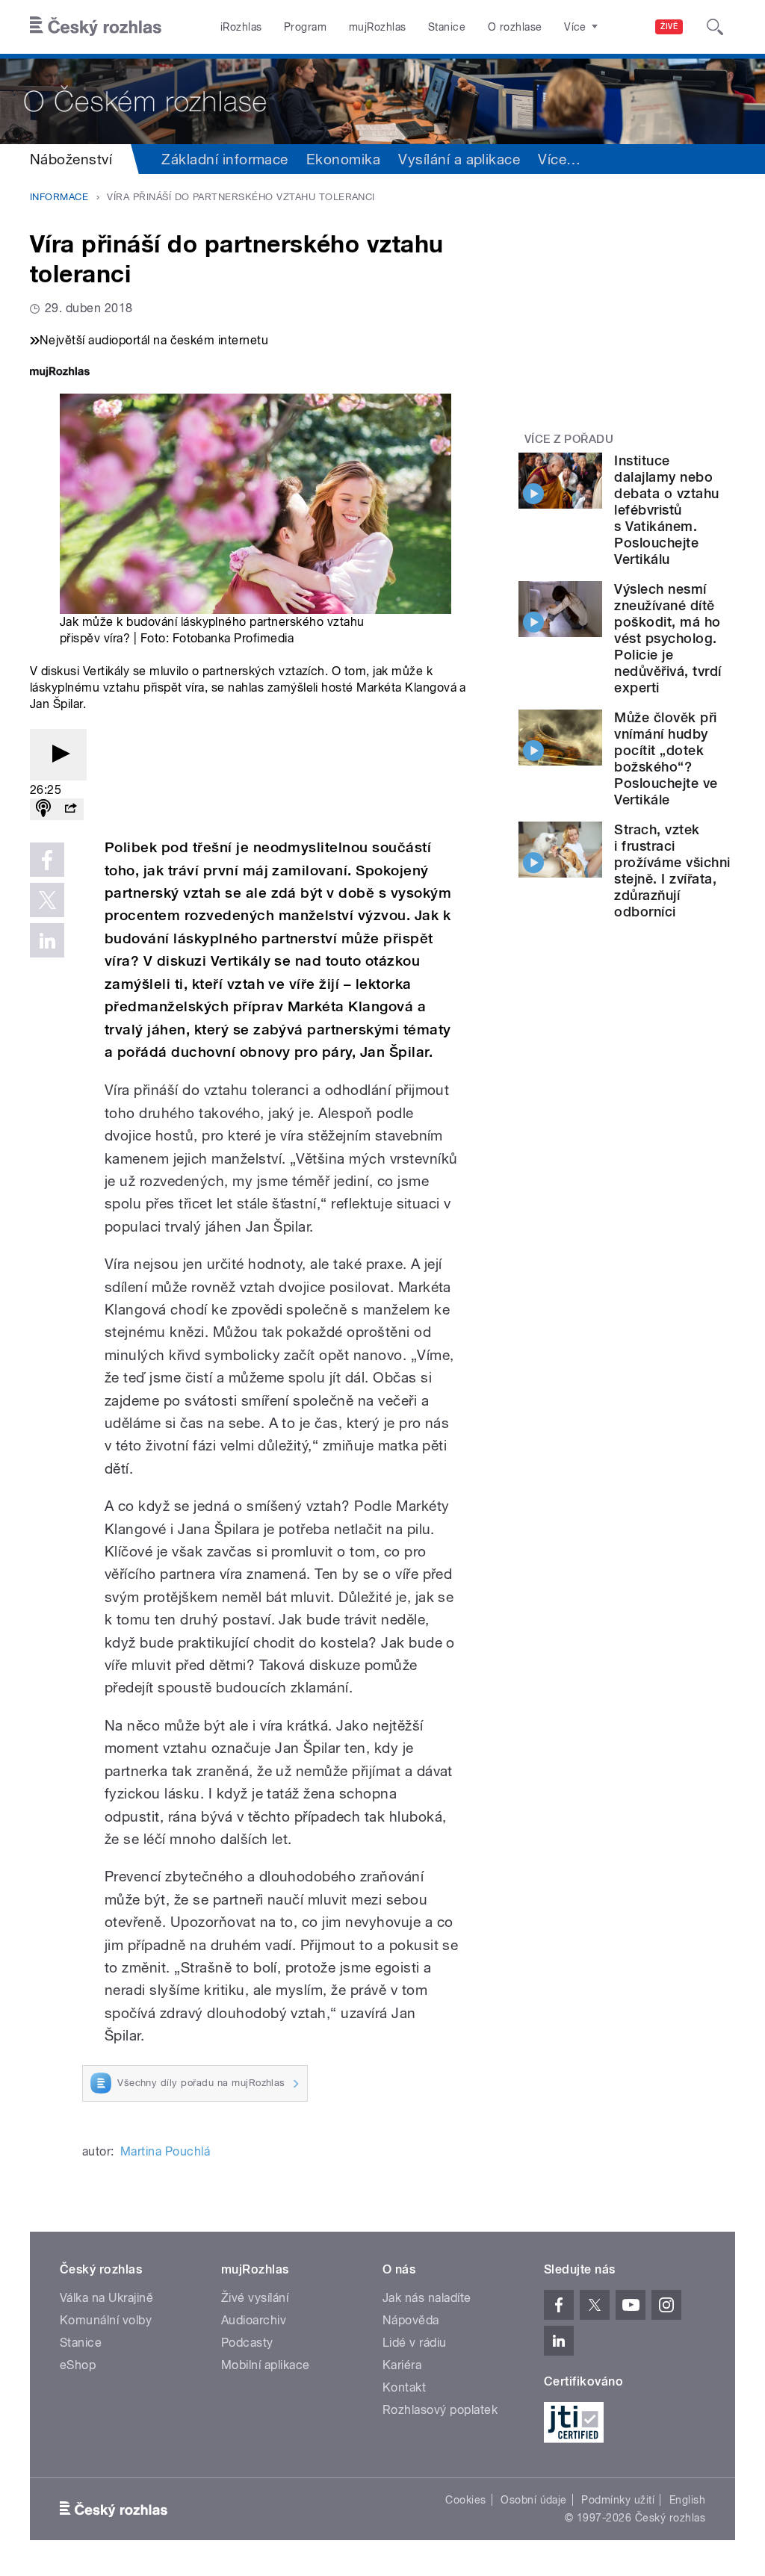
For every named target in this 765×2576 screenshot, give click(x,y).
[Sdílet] (70, 809)
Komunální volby (106, 2320)
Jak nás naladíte (427, 2298)
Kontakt (404, 2387)
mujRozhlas (378, 27)
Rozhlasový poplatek (440, 2410)
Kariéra (402, 2365)
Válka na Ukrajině (106, 2298)
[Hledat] (715, 27)
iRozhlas (241, 27)
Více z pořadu (569, 439)
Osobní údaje (534, 2500)
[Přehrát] (58, 755)
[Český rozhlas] (96, 27)
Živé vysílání (255, 2298)
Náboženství (71, 159)
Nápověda (411, 2320)
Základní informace (225, 159)
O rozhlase (515, 27)
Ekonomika (343, 159)
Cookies (465, 2500)
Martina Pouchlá (165, 2151)
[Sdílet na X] (47, 900)
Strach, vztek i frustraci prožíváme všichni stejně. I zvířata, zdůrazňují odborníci (672, 870)
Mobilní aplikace (266, 2365)
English (687, 2500)
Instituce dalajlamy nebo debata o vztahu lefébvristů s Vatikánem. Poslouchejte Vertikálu (666, 510)
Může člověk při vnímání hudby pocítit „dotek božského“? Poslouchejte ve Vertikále (666, 758)
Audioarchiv (254, 2320)
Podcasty (247, 2343)
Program (305, 27)
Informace (59, 197)
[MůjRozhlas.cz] (60, 373)
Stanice (447, 27)
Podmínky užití (618, 2500)
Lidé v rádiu (415, 2343)
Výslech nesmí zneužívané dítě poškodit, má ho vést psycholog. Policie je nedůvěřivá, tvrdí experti (668, 638)
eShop (78, 2365)
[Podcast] (43, 809)
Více (559, 159)
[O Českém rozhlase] (382, 99)
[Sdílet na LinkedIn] (47, 940)
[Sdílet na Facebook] (47, 860)
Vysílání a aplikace (459, 159)
